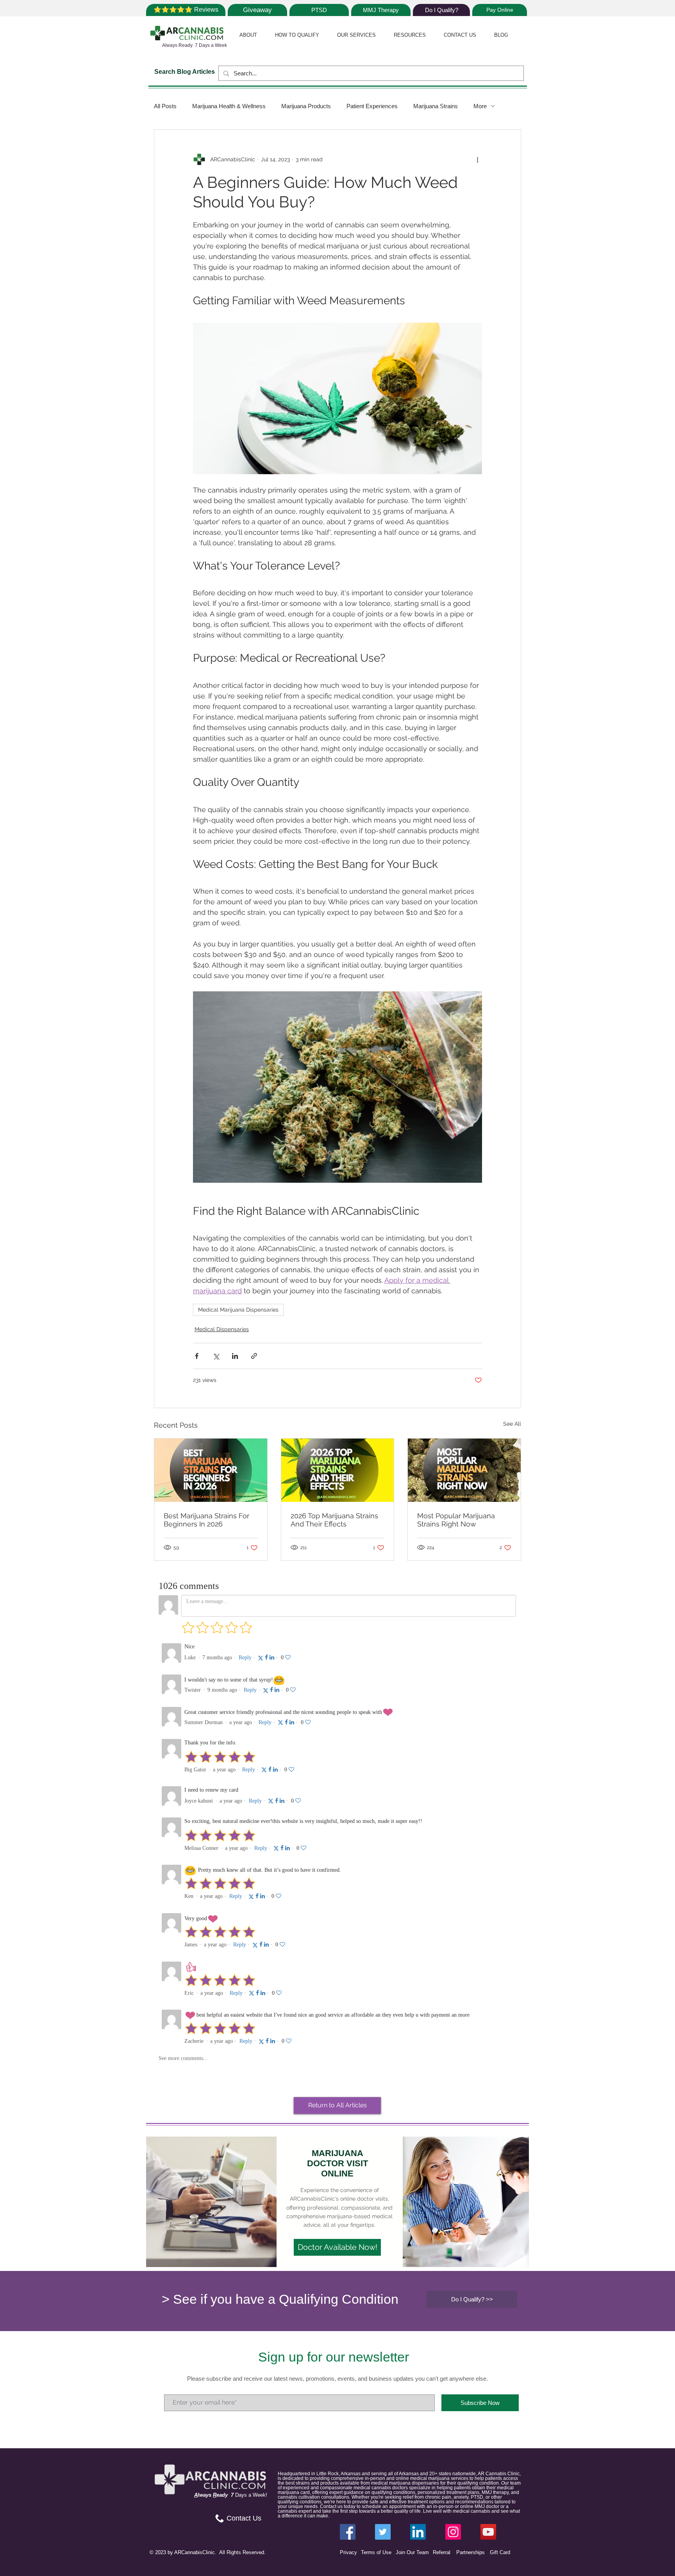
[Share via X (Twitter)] (216, 1356)
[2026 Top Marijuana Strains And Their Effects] (338, 1470)
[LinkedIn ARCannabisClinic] (418, 2532)
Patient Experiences (372, 106)
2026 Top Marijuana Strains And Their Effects (334, 1520)
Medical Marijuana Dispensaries (238, 1310)
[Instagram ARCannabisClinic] (453, 2532)
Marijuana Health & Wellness (229, 106)
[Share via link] (254, 1356)
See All (512, 1424)
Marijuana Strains (436, 106)
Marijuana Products (306, 106)
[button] (248, 35)
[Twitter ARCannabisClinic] (383, 2532)
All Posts (165, 106)
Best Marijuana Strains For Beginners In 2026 (206, 1520)
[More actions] (477, 159)
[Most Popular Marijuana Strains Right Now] (464, 1470)
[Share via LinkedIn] (235, 1356)
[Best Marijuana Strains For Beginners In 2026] (211, 1470)
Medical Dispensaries (222, 1329)
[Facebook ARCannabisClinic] (348, 2532)
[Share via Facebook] (197, 1356)
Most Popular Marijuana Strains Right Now (456, 1520)
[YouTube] (488, 2532)
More (480, 106)
